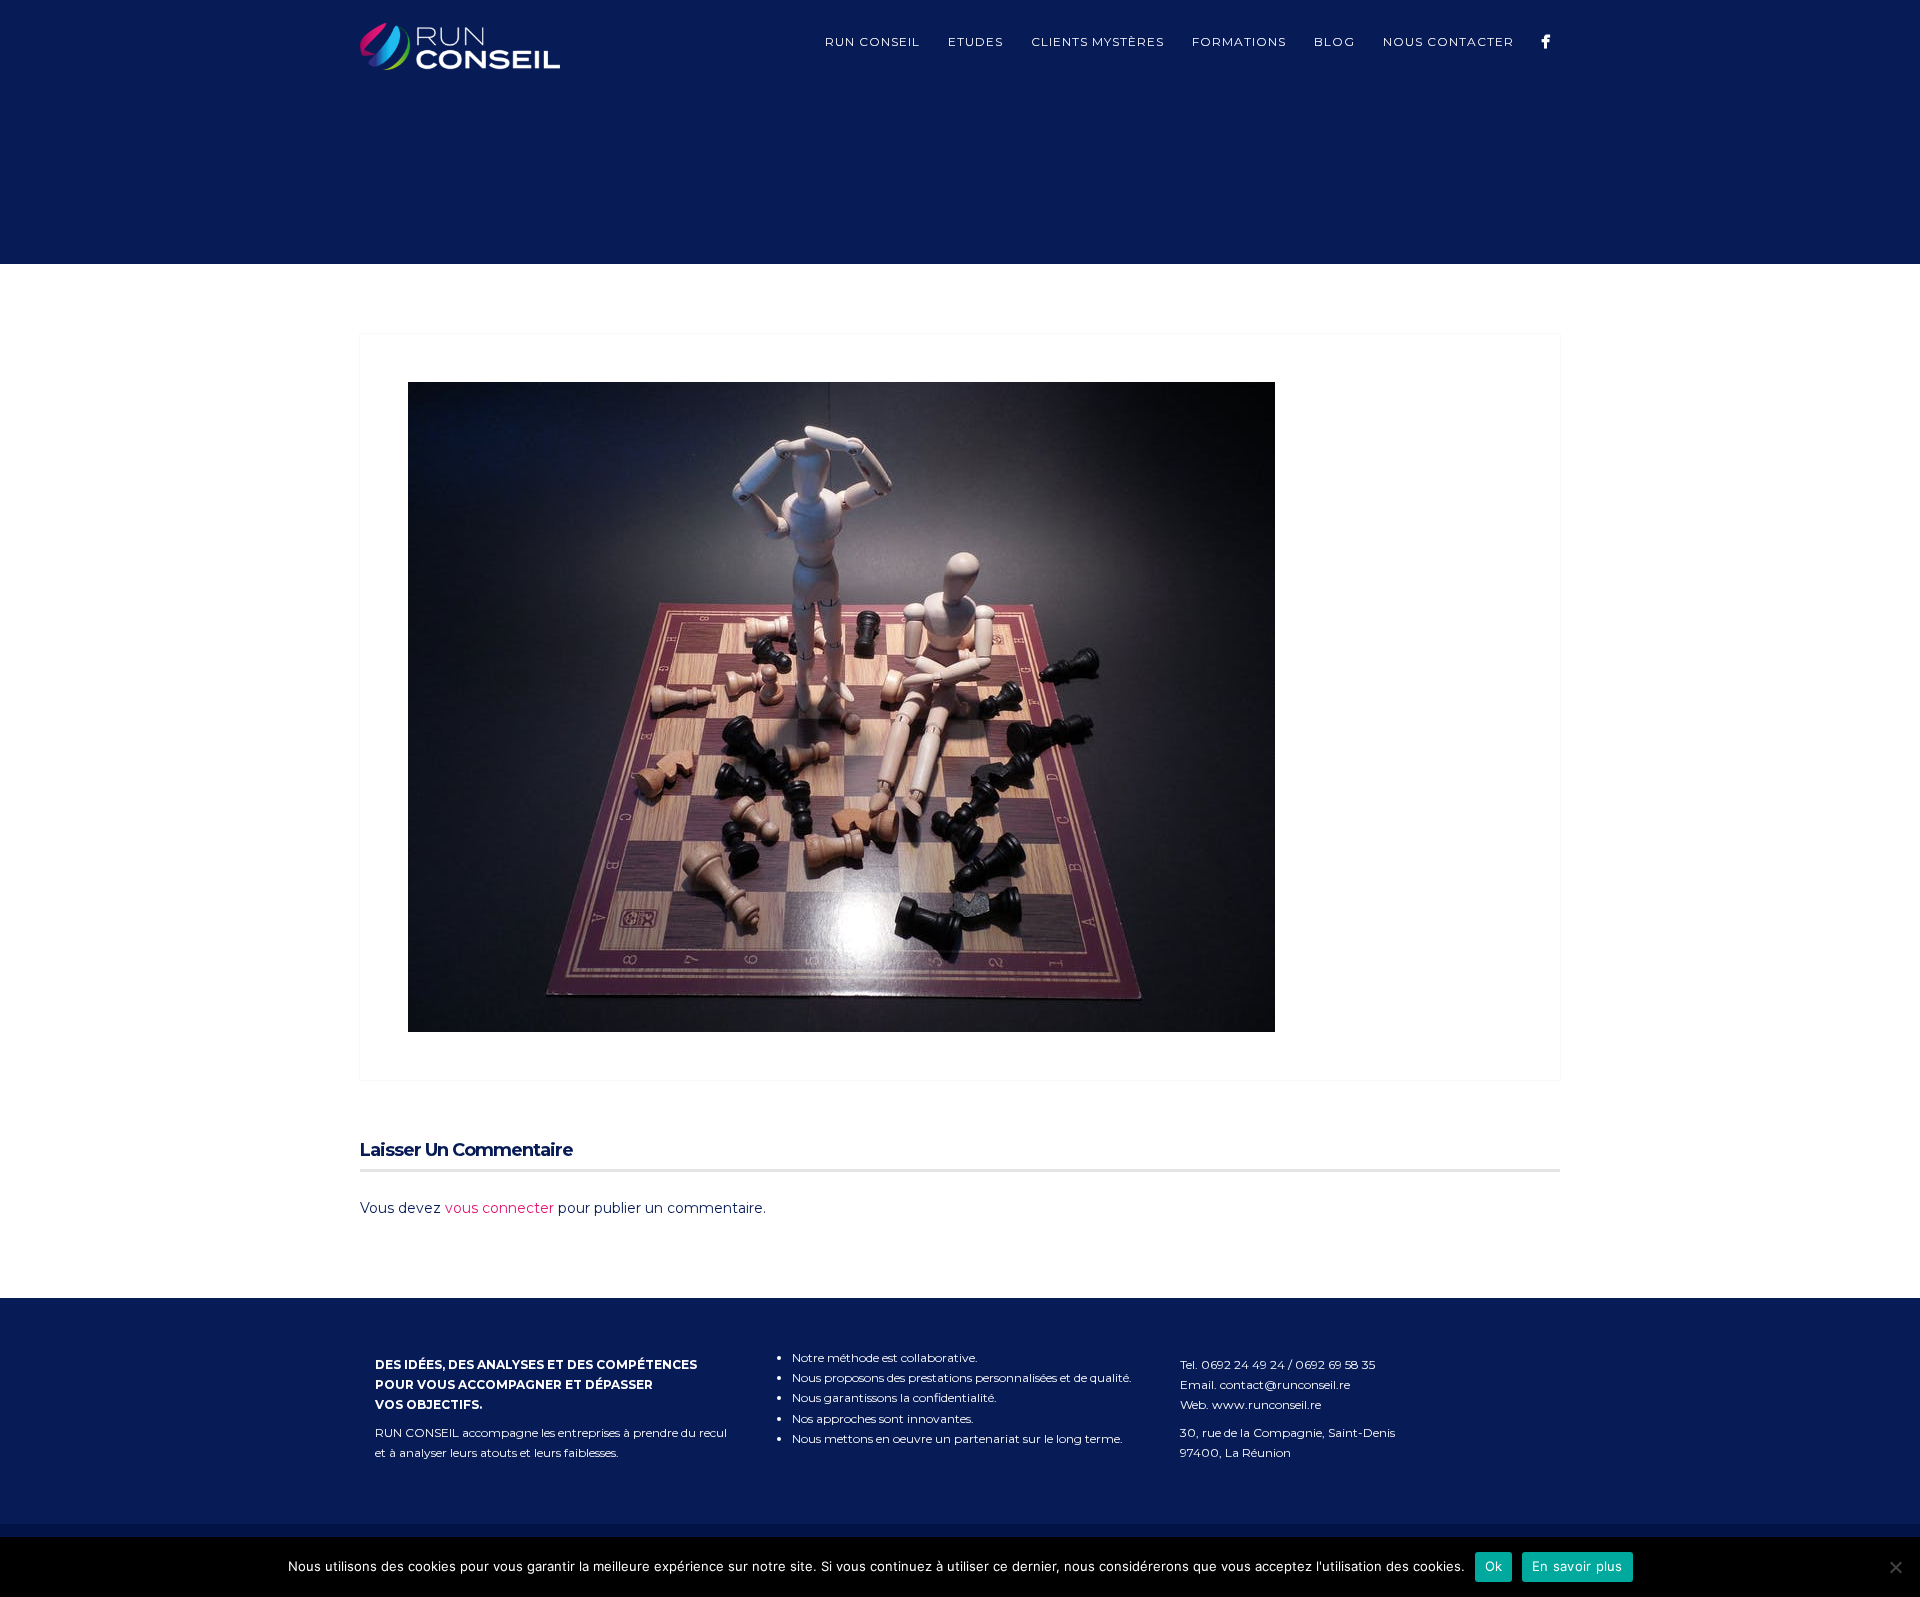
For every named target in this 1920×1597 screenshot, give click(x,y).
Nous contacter (1448, 41)
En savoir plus (1577, 1566)
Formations (1239, 41)
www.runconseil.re (1266, 1404)
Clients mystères (1097, 41)
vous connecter (499, 1208)
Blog (1334, 41)
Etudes (975, 41)
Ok (1494, 1566)
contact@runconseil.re (1285, 1384)
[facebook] (1545, 41)
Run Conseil (872, 41)
